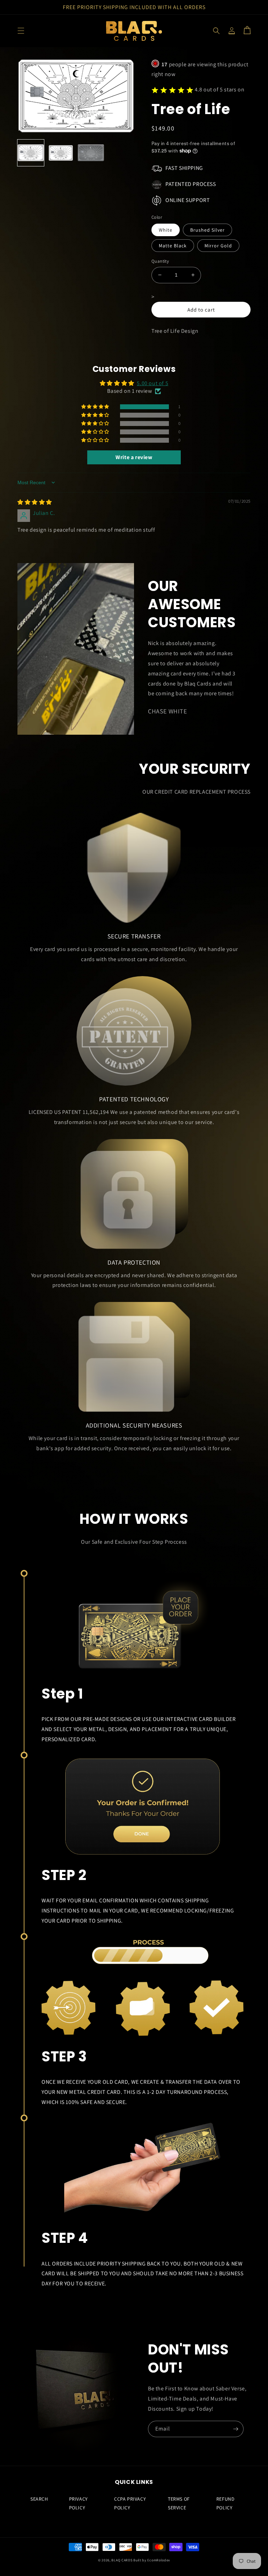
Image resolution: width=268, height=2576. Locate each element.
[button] (21, 31)
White (166, 230)
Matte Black (173, 246)
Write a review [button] (134, 457)
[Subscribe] (236, 2429)
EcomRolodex (159, 2560)
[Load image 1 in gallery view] (31, 153)
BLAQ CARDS (122, 2560)
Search (39, 2499)
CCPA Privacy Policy (130, 2503)
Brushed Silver (207, 230)
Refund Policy (226, 2503)
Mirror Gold (218, 246)
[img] (35, 502)
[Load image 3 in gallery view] (91, 153)
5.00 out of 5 (152, 383)
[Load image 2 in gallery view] (61, 153)
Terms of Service (179, 2503)
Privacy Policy (79, 2503)
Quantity (160, 261)
